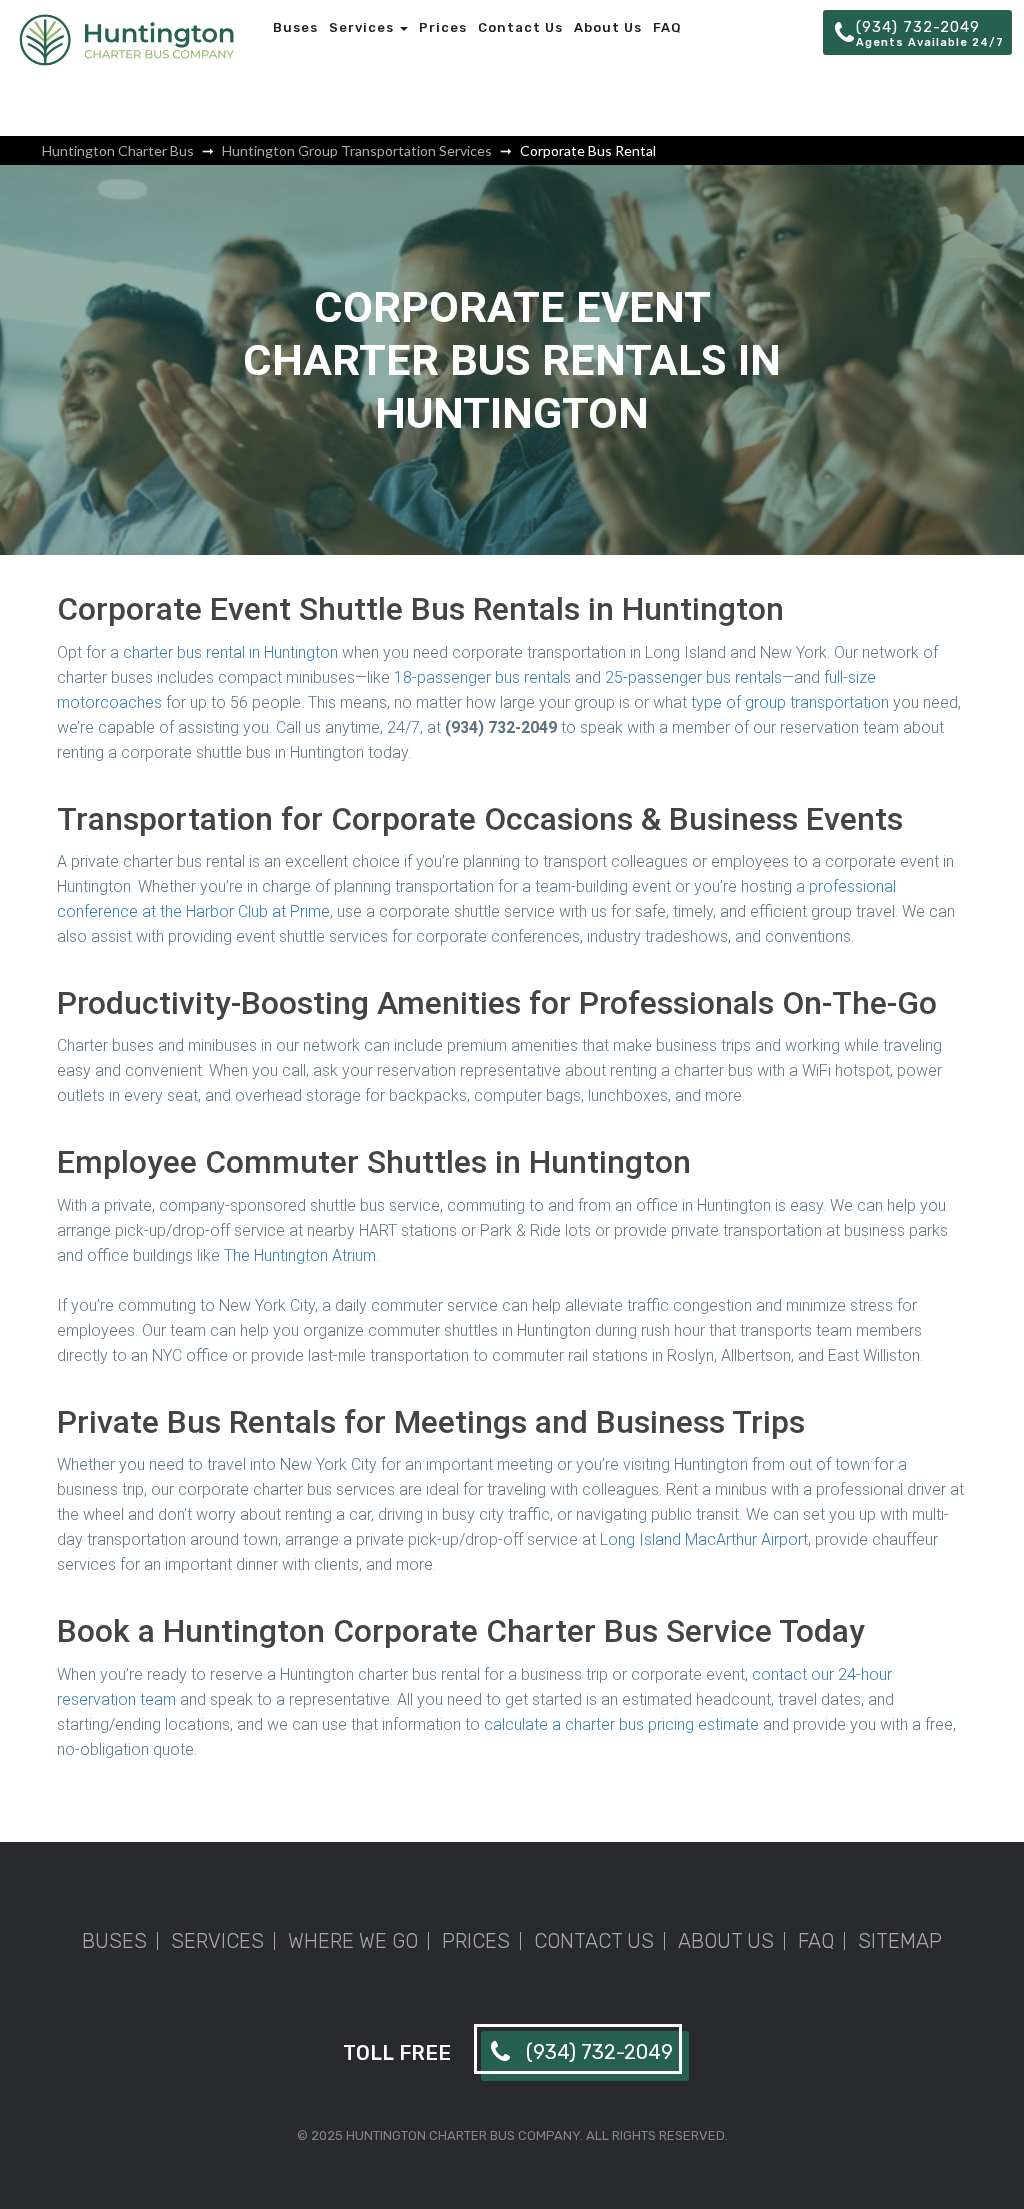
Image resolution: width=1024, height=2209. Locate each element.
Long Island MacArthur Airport (704, 1539)
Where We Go (353, 1941)
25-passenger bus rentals (693, 677)
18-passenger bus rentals (482, 677)
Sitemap (900, 1941)
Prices (443, 27)
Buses (295, 27)
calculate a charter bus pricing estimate (621, 1724)
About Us (608, 27)
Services (363, 27)
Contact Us (520, 27)
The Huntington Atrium (300, 1255)
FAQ (667, 27)
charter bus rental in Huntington (230, 652)
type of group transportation (790, 702)
